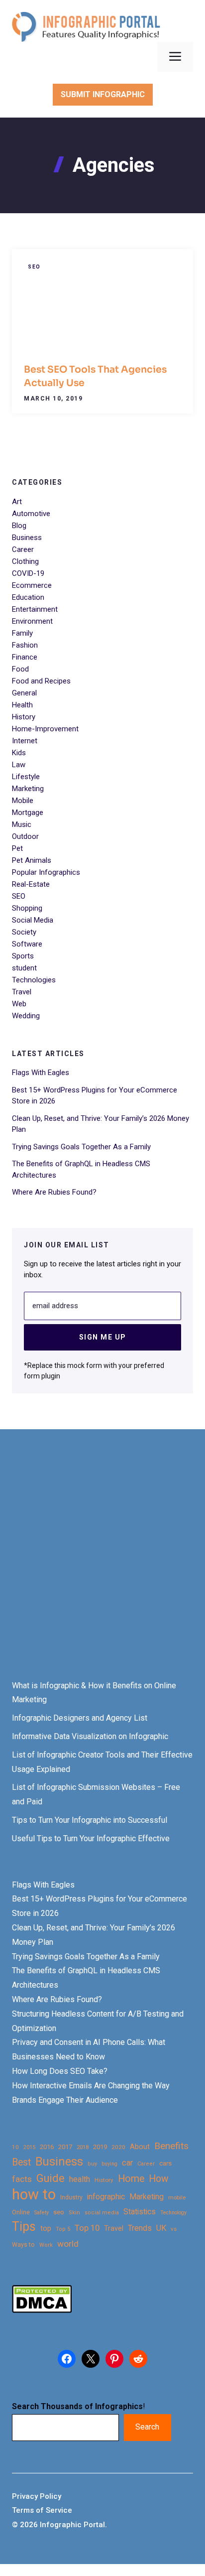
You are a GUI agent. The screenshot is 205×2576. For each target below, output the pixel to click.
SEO (34, 267)
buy (92, 2164)
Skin (74, 2213)
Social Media (33, 920)
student (24, 968)
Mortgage (28, 813)
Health (22, 705)
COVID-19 (28, 573)
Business (27, 538)
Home (131, 2179)
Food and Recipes (41, 681)
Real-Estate (31, 884)
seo (59, 2212)
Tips (24, 2227)
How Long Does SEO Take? (60, 2071)
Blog (19, 526)
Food (20, 669)
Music (22, 824)
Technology (173, 2213)
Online (21, 2212)
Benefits (171, 2146)
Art (17, 502)
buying (109, 2164)
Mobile (23, 801)
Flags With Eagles (41, 1073)
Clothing (25, 561)
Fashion (25, 645)
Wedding (26, 1016)
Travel (22, 992)
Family (22, 633)
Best (21, 2162)
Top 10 (87, 2228)
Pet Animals (32, 860)
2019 (100, 2147)
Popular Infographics (46, 872)
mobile (177, 2197)
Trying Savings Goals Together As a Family (81, 1147)
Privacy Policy (37, 2496)
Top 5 (63, 2229)
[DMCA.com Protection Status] (42, 2310)
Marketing (28, 789)
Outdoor (25, 836)
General (24, 693)
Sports (23, 956)
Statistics (140, 2212)
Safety (42, 2213)
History (24, 717)
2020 (118, 2147)
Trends (140, 2228)
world (68, 2244)
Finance (25, 657)
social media (102, 2213)
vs (174, 2229)
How (158, 2179)
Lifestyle (26, 777)
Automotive (31, 514)
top (46, 2229)
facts (22, 2179)
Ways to (23, 2245)
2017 (65, 2147)
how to (34, 2195)
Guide (51, 2178)
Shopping (27, 908)
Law (19, 765)
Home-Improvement (45, 729)
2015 (29, 2147)
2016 (47, 2147)
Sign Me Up (103, 1337)
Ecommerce (32, 585)
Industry (71, 2197)
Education (28, 597)
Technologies (34, 980)
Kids (19, 753)
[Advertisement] (102, 1564)
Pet (17, 848)
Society (24, 932)
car (127, 2163)
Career (23, 549)
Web (19, 1004)
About (140, 2147)
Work (46, 2245)
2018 (83, 2147)
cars (165, 2163)
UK (161, 2228)
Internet (25, 741)
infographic (106, 2197)
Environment (32, 621)
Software (27, 944)
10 (15, 2147)
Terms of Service (42, 2510)
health (80, 2179)
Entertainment (35, 609)
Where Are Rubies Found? (54, 1192)
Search (147, 2427)
